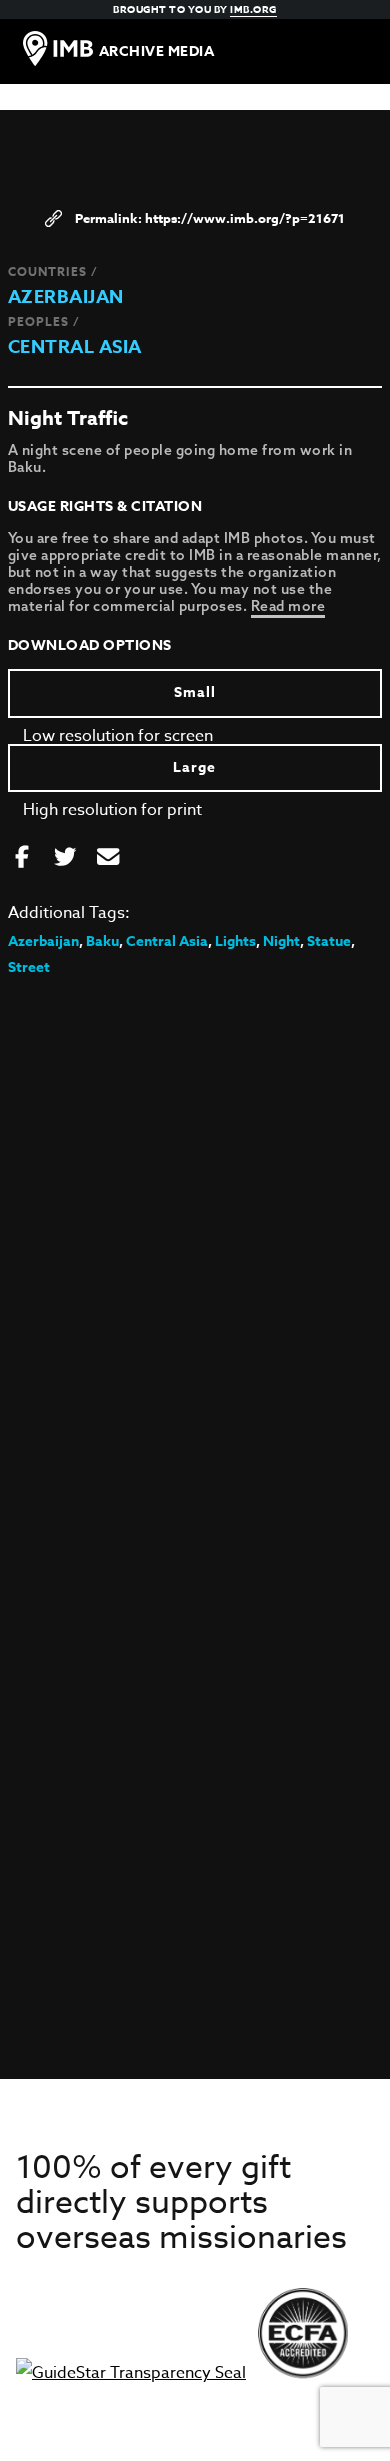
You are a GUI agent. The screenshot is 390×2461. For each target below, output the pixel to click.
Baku (102, 941)
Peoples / (44, 321)
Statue (329, 941)
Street (29, 967)
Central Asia (75, 347)
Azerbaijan (66, 297)
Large (194, 767)
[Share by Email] (108, 858)
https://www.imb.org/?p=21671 (245, 218)
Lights (235, 941)
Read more (288, 606)
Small (195, 692)
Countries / (53, 271)
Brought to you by (195, 9)
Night (281, 941)
